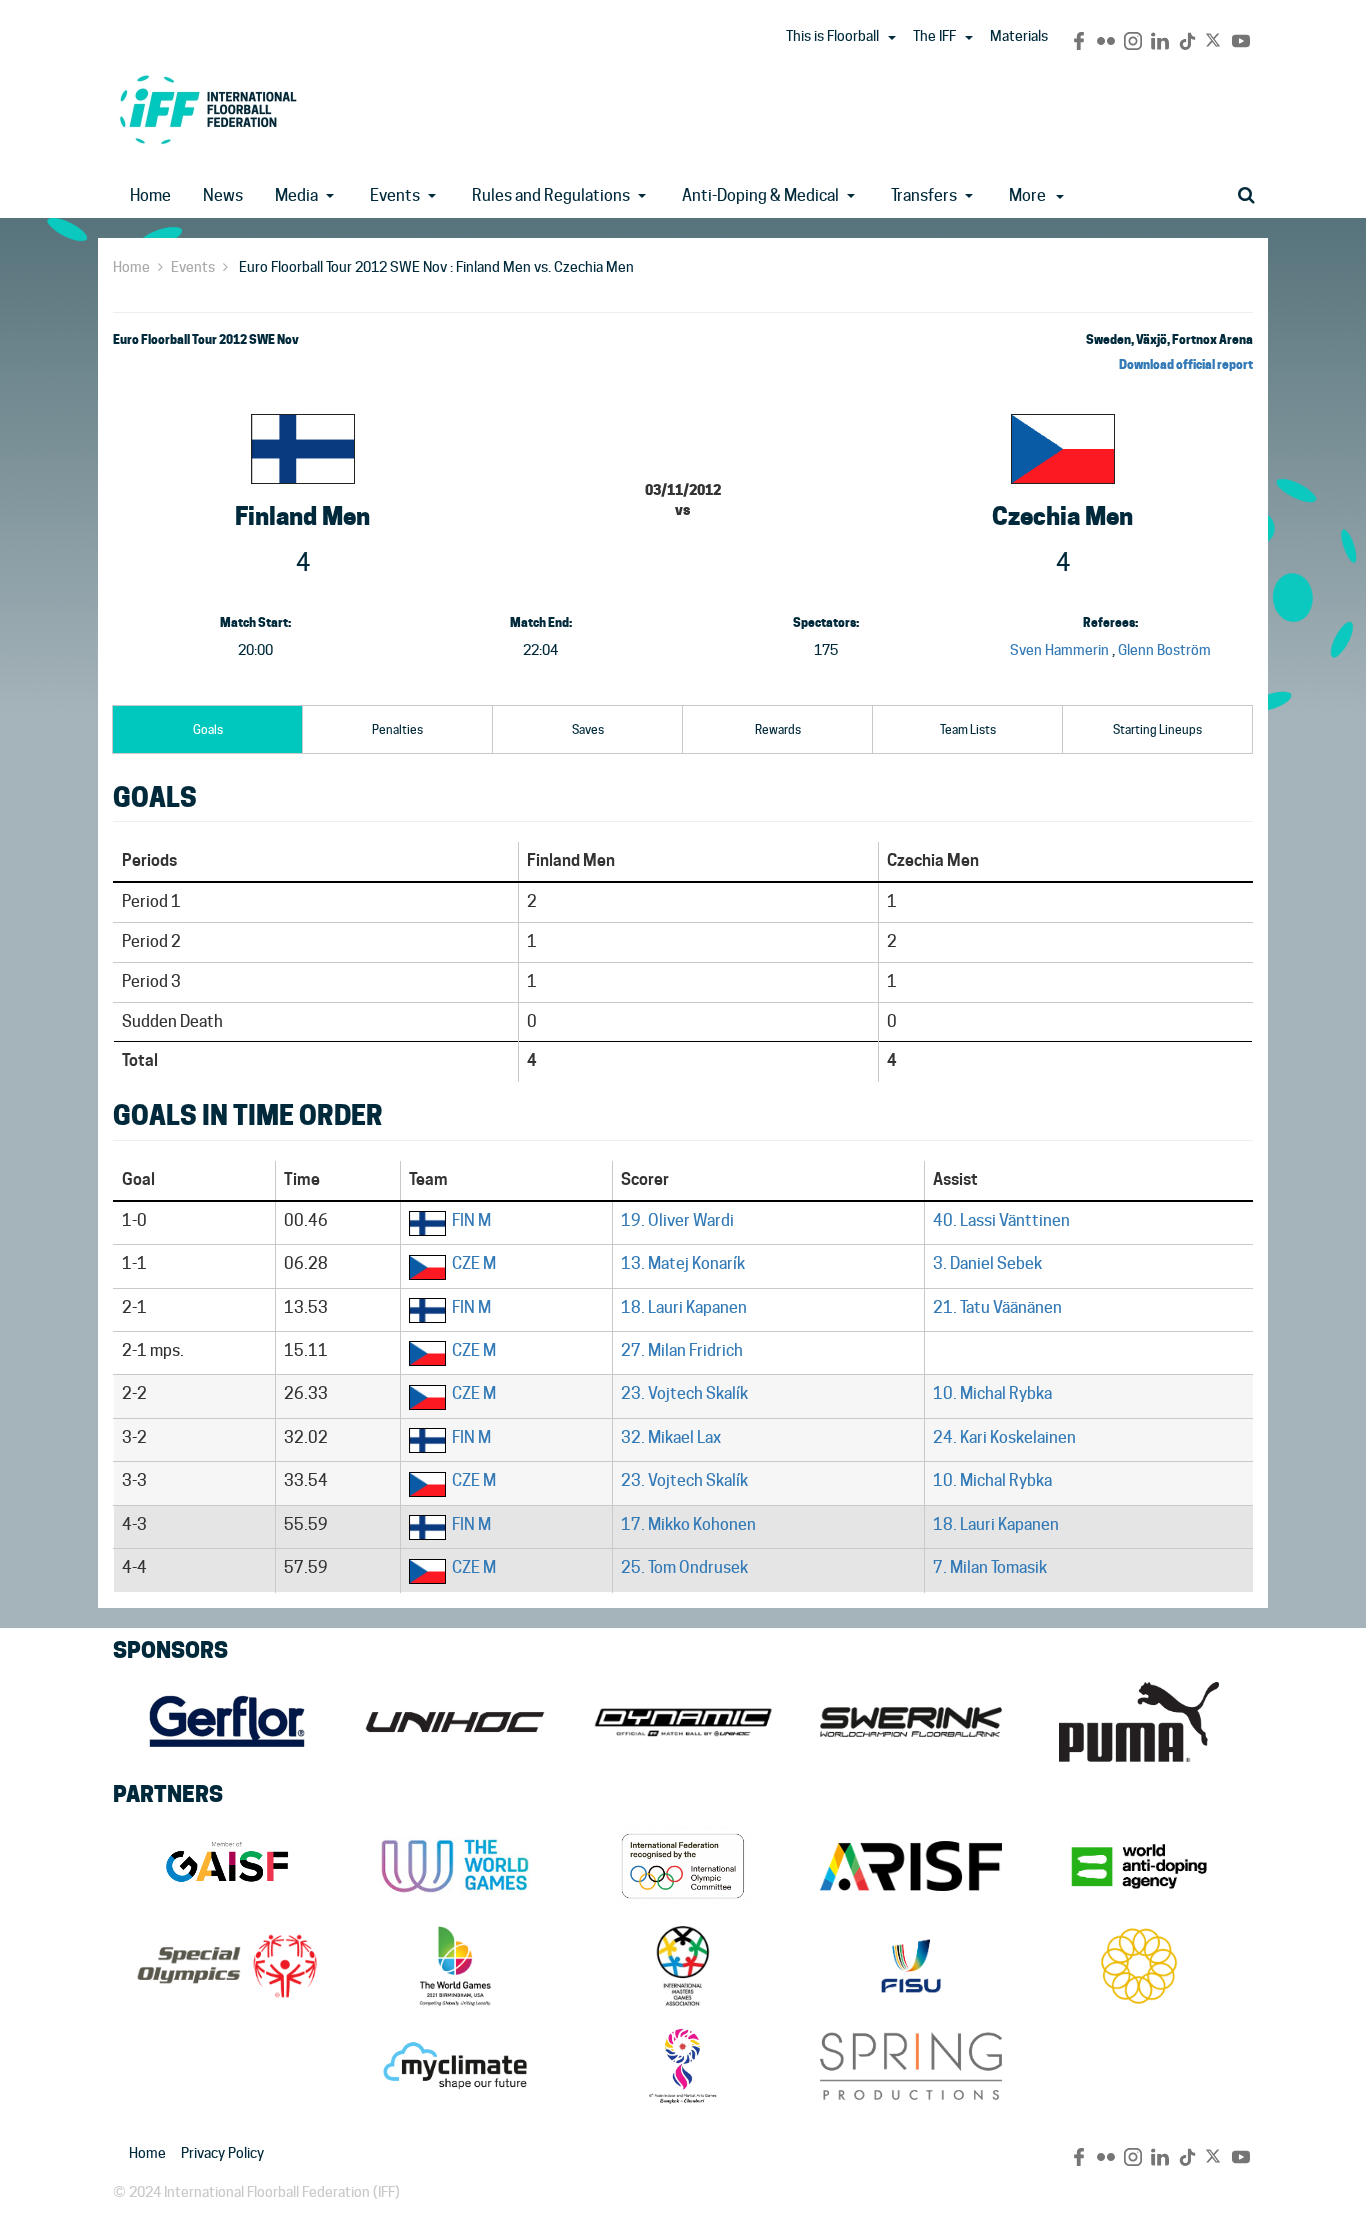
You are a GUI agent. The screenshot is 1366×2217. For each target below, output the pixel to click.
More (1027, 195)
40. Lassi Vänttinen (1001, 1220)
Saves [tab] (588, 729)
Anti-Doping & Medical (760, 195)
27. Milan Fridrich (682, 1350)
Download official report (1186, 364)
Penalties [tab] (397, 729)
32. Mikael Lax (671, 1437)
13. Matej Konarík (683, 1263)
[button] (892, 38)
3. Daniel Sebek (987, 1263)
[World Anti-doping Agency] (1139, 1866)
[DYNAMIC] (683, 1722)
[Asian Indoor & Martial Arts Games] (683, 2066)
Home (150, 195)
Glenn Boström (1164, 650)
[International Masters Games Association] (683, 1966)
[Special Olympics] (227, 1966)
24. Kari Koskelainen (1004, 1437)
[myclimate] (455, 2066)
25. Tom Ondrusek (684, 1567)
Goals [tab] (208, 729)
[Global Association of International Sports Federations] (227, 1866)
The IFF (934, 36)
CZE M (474, 1263)
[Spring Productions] (911, 2066)
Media (296, 195)
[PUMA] (1139, 1722)
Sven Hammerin (1059, 650)
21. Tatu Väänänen (997, 1307)
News (223, 195)
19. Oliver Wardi (677, 1220)
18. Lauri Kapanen (684, 1307)
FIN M (471, 1220)
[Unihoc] (455, 1722)
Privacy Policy (222, 2153)
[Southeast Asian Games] (1139, 1966)
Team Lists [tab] (968, 729)
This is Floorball (832, 36)
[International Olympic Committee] (683, 1866)
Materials (1019, 36)
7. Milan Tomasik (990, 1567)
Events (395, 195)
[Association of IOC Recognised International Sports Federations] (911, 1866)
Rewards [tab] (778, 729)
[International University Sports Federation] (911, 1966)
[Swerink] (911, 1722)
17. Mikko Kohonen (688, 1524)
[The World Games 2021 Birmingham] (455, 1966)
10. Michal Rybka (992, 1393)
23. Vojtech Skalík (684, 1393)
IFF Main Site (208, 109)
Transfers (924, 195)
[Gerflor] (227, 1722)
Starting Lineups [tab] (1157, 729)
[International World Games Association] (455, 1866)
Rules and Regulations (551, 195)
